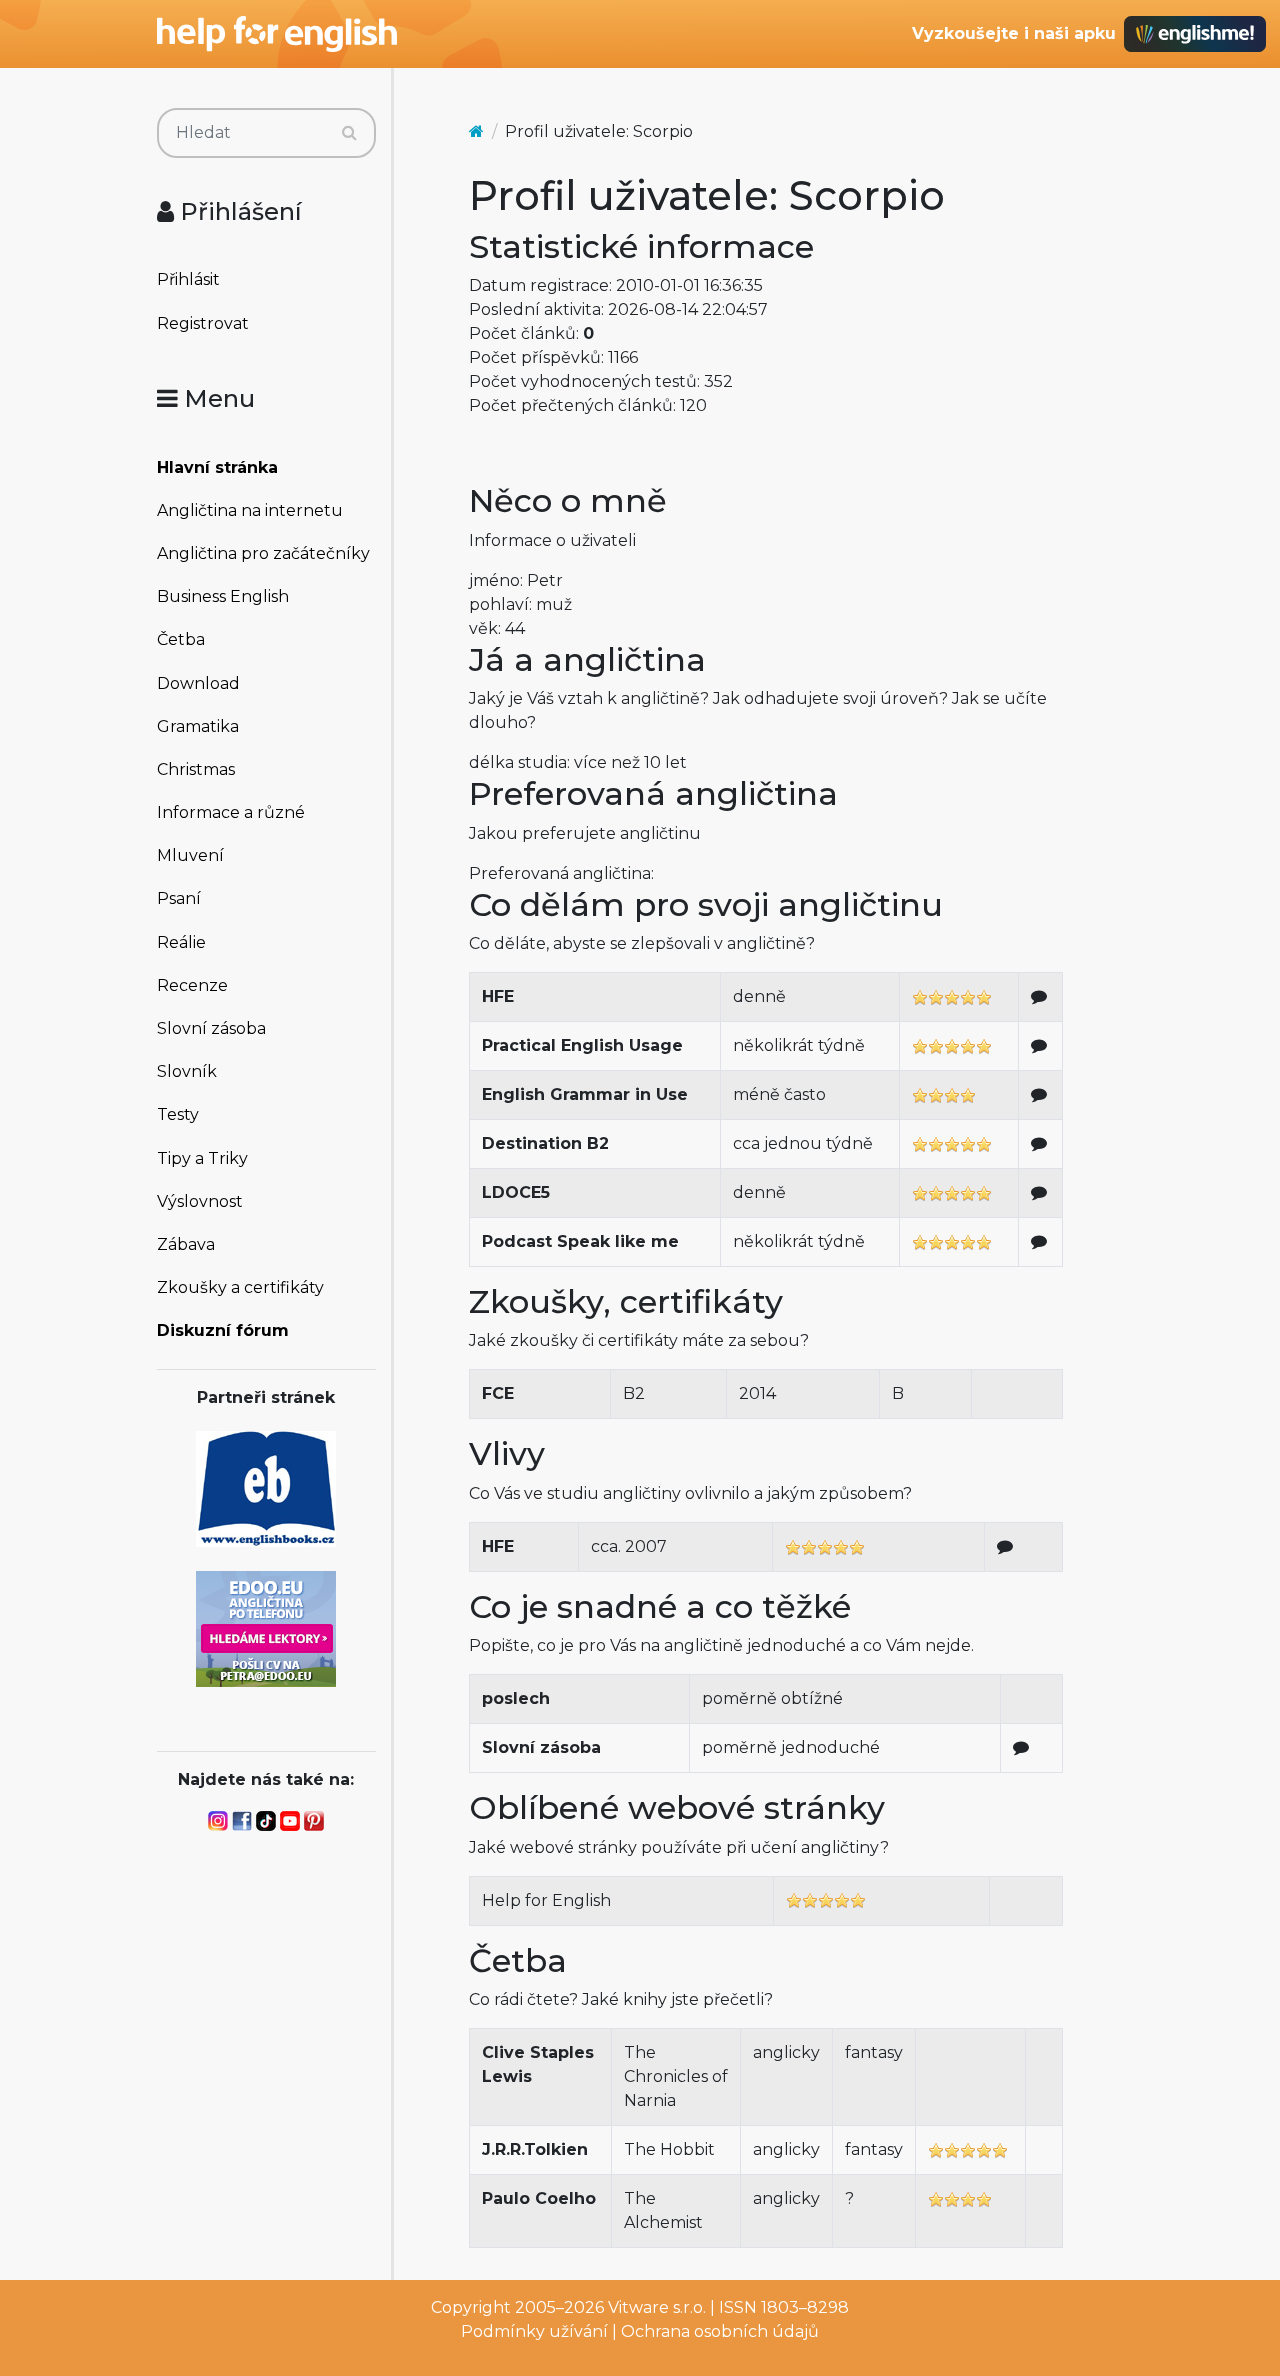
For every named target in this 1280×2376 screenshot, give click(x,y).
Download (198, 683)
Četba (181, 639)
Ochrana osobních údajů (720, 2331)
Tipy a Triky (202, 1158)
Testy (178, 1114)
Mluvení (190, 855)
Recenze (192, 985)
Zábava (186, 1244)
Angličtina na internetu (250, 510)
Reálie (181, 942)
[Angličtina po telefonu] (266, 1627)
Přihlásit (188, 279)
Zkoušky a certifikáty (240, 1287)
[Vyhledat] (349, 133)
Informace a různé (231, 812)
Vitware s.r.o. (657, 2307)
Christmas (196, 769)
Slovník (187, 1071)
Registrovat (203, 323)
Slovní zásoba (211, 1028)
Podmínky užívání (534, 2331)
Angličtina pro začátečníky (263, 553)
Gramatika (198, 726)
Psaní (179, 898)
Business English (223, 596)
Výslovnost (200, 1201)
